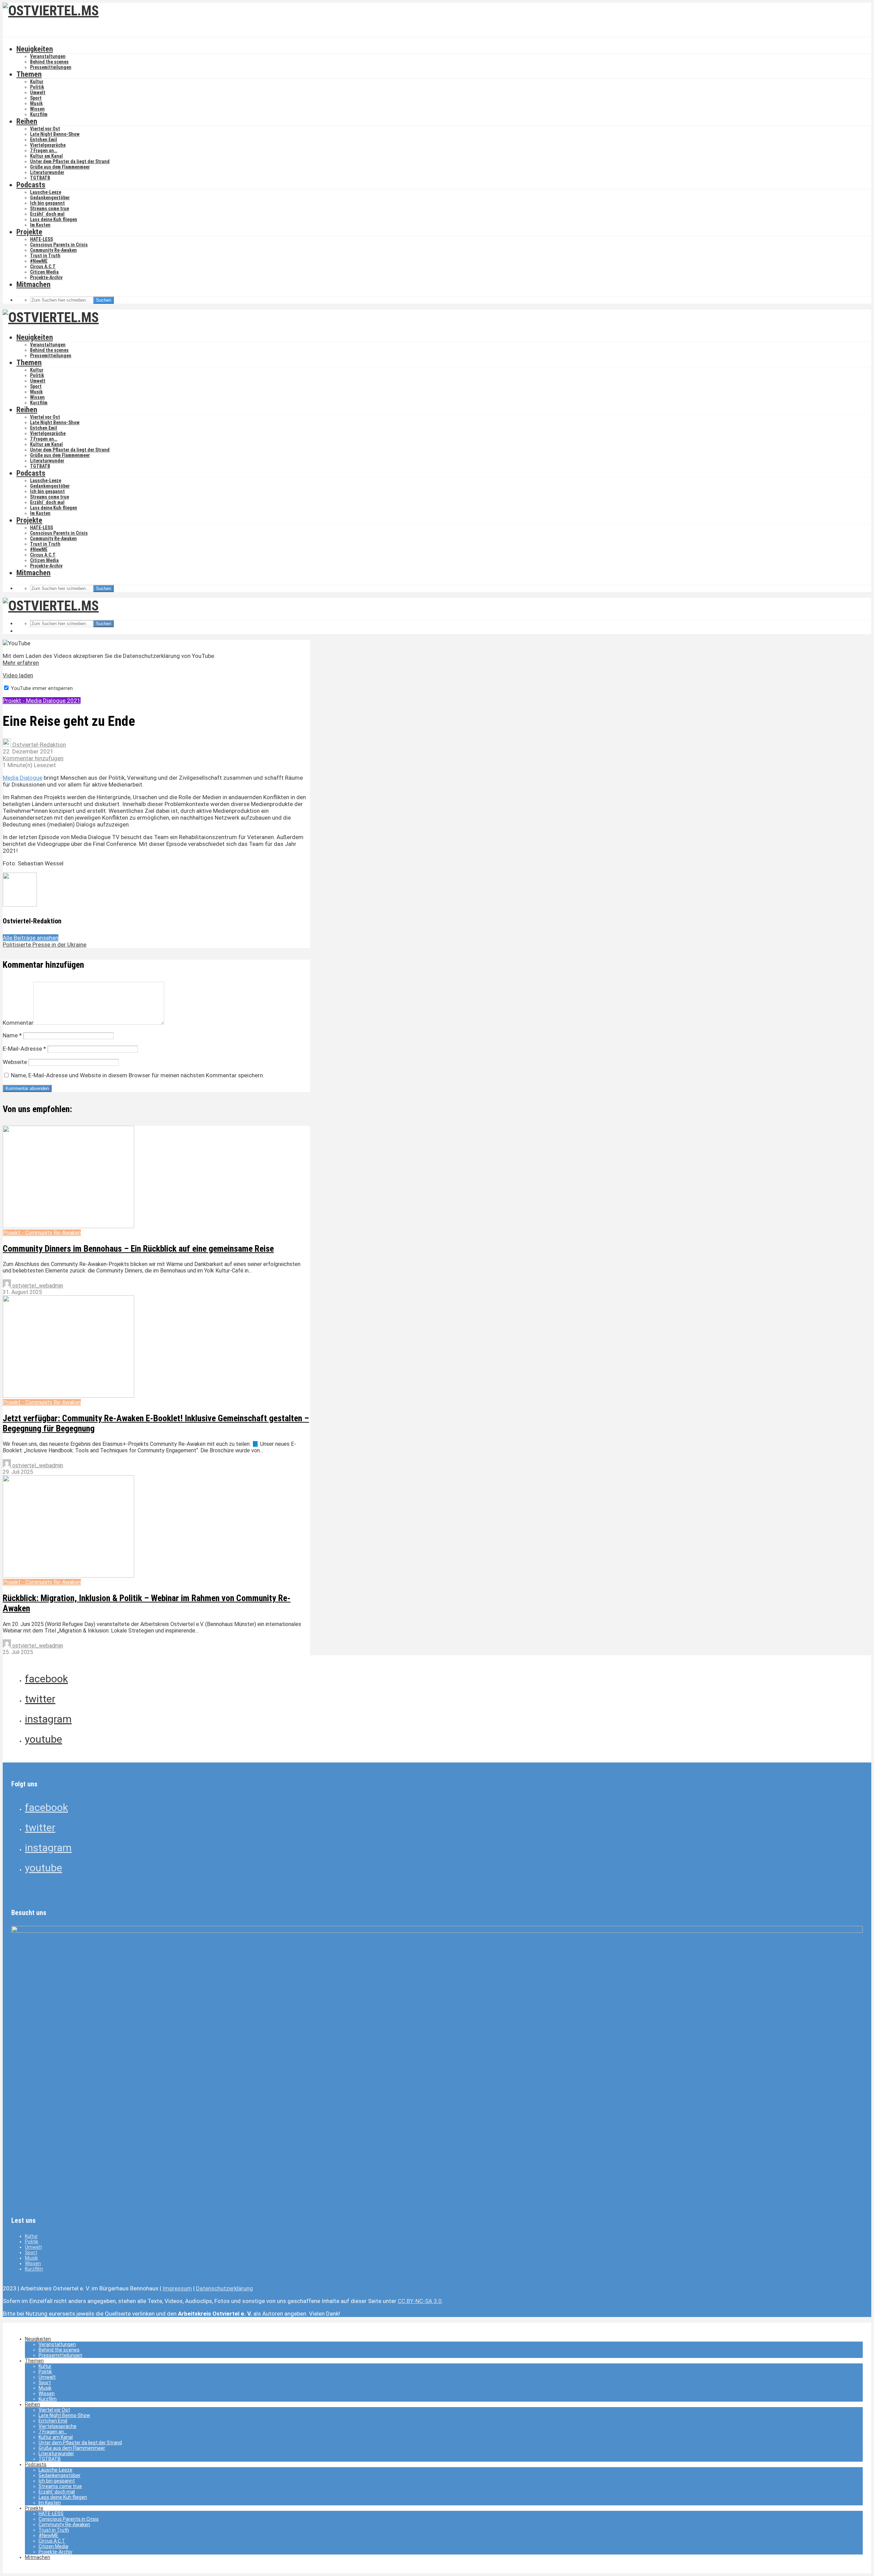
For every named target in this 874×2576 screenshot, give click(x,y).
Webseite (15, 1062)
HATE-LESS (41, 239)
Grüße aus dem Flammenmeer (60, 167)
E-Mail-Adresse (24, 1049)
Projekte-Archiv (46, 277)
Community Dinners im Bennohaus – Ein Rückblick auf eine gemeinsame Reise (138, 1249)
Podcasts (31, 185)
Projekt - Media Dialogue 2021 (42, 701)
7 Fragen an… (44, 150)
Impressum (177, 2288)
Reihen (27, 121)
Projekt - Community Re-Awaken (42, 1233)
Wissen (37, 109)
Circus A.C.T (43, 267)
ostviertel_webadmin (37, 1286)
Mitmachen (33, 284)
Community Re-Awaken (53, 250)
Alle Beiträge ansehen (31, 938)
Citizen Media (44, 272)
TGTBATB (40, 178)
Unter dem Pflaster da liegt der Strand (70, 161)
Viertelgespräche (48, 145)
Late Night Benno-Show (55, 134)
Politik (37, 87)
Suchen (103, 300)
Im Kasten (40, 225)
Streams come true (50, 208)
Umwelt (38, 92)
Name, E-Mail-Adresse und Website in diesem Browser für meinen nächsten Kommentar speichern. (138, 1075)
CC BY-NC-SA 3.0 (420, 2301)
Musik (36, 103)
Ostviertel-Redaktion (38, 745)
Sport (36, 98)
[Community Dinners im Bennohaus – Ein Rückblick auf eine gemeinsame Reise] (68, 1226)
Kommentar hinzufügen (33, 758)
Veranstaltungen (48, 56)
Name (12, 1035)
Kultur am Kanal (46, 156)
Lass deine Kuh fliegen (54, 219)
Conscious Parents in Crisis (59, 245)
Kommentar (18, 1023)
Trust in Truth (45, 256)
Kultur (37, 82)
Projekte (29, 232)
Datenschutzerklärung (224, 2288)
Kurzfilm (39, 114)
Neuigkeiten (35, 49)
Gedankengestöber (50, 198)
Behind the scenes (49, 62)
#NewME (39, 261)
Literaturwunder (47, 172)
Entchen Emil (44, 140)
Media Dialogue (23, 778)
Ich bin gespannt (47, 203)
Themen (29, 74)
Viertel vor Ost (45, 129)
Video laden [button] (18, 675)
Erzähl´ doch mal (47, 214)
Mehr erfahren (21, 663)
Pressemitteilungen (51, 67)
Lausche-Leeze (46, 192)
